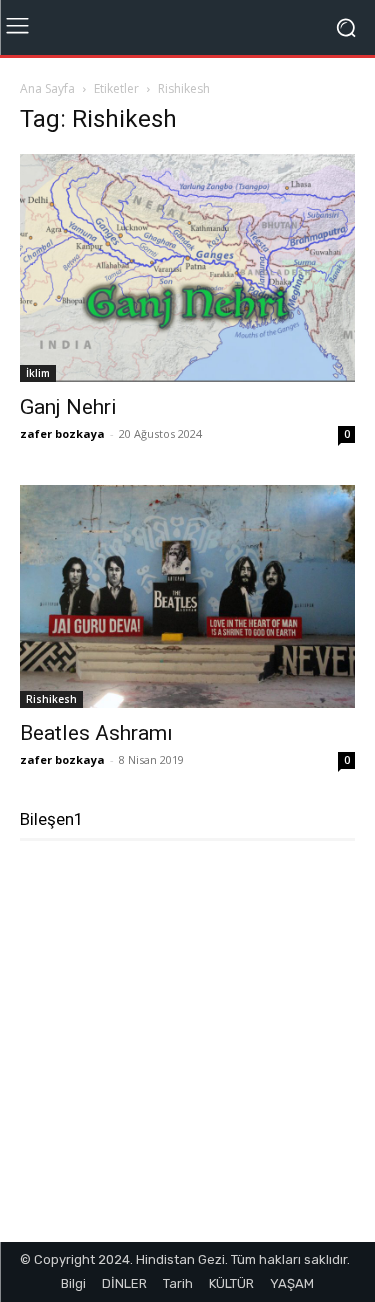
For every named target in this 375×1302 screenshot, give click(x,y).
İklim (38, 373)
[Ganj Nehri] (187, 268)
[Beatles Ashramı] (187, 596)
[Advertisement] (187, 1049)
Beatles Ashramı (96, 733)
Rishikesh (51, 699)
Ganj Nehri (68, 407)
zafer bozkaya (62, 433)
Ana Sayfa (47, 88)
